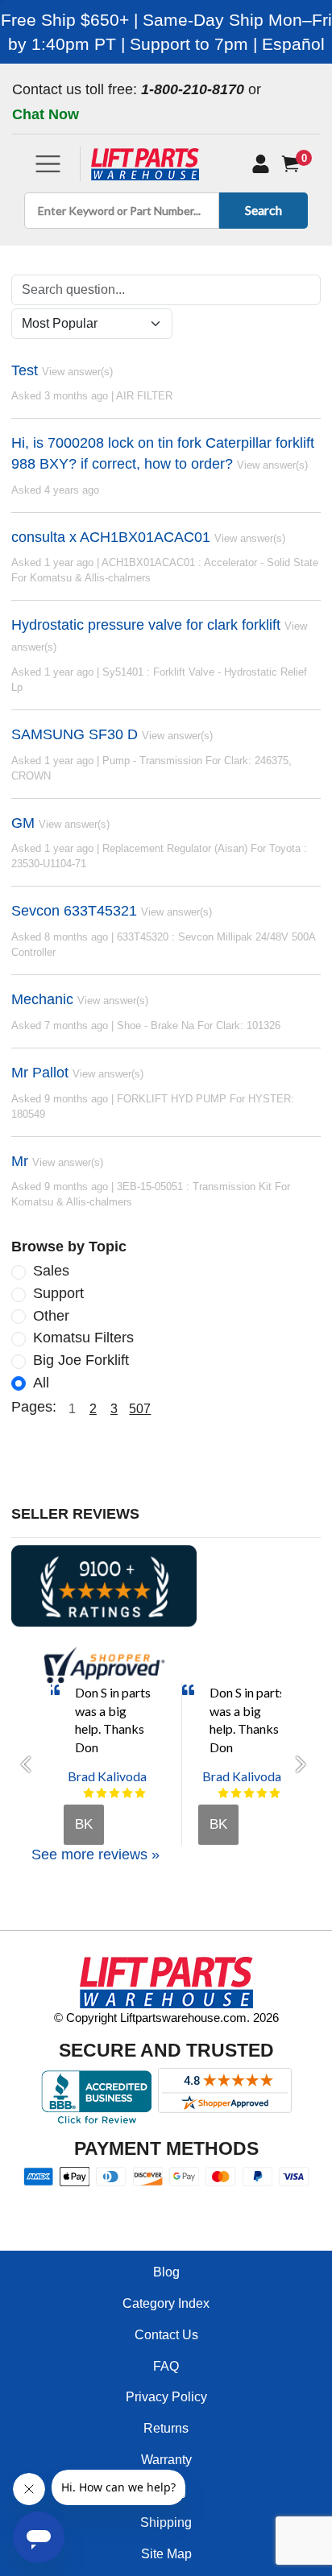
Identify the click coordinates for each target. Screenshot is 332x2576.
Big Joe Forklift (81, 1360)
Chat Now (46, 114)
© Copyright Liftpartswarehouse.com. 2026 (166, 2018)
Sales (51, 1271)
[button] (31, 1764)
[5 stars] (140, 1793)
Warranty (166, 2460)
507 (140, 1409)
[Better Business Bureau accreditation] (96, 2097)
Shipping (166, 2522)
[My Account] (261, 164)
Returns (166, 2428)
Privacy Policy (166, 2397)
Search (264, 210)
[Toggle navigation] (48, 164)
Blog (166, 2272)
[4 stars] (127, 1793)
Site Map (166, 2554)
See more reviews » (95, 1854)
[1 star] (89, 1793)
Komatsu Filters (83, 1338)
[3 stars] (114, 1793)
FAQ (166, 2366)
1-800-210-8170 (193, 89)
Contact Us (166, 2335)
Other (51, 1316)
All (41, 1383)
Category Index (166, 2303)
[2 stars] (102, 1793)
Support (58, 1293)
